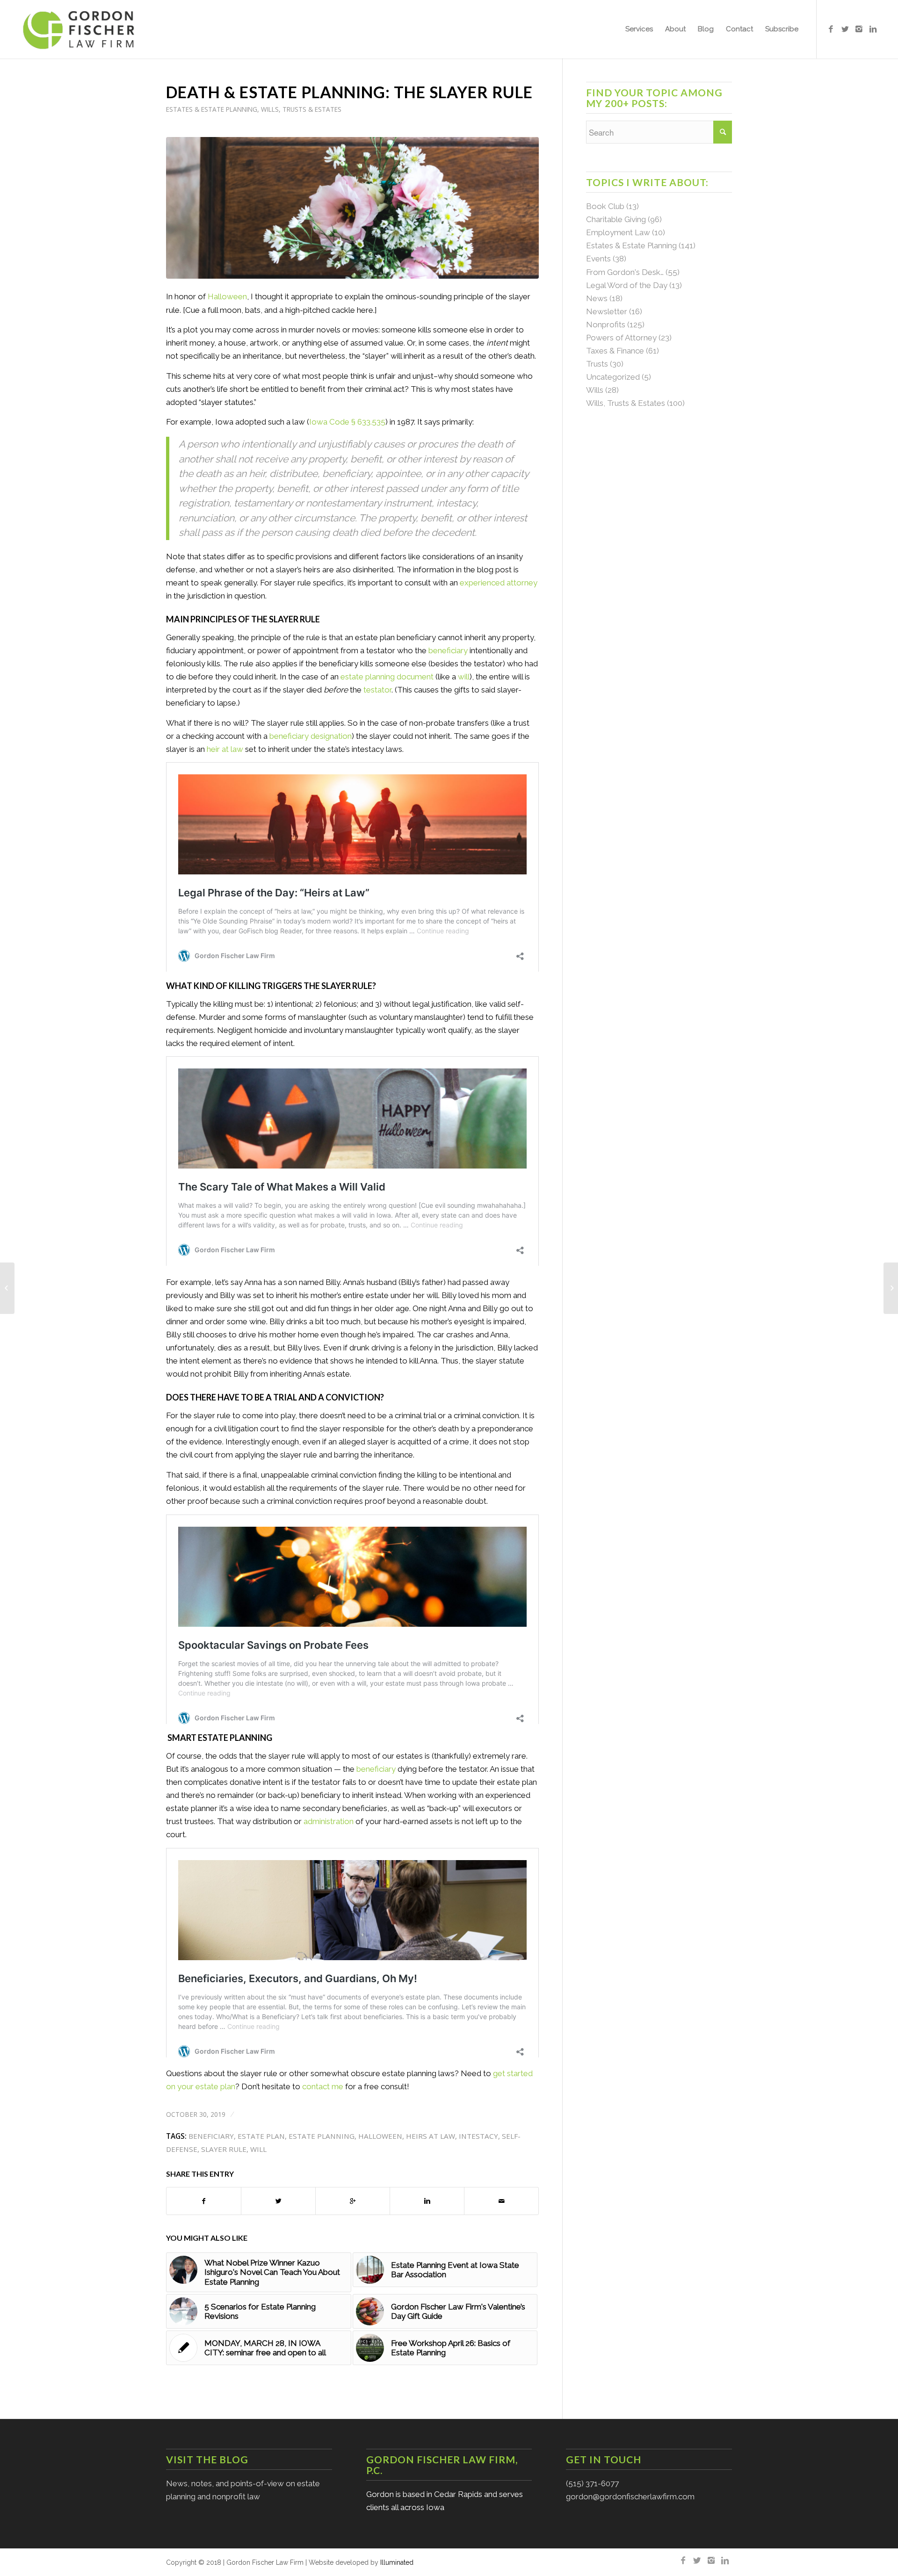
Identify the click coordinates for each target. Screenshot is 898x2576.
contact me (323, 2086)
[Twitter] (845, 29)
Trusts (597, 364)
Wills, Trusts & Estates (301, 109)
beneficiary (448, 650)
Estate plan (261, 2136)
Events (598, 259)
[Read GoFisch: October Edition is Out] (891, 1288)
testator (377, 690)
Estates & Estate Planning (212, 109)
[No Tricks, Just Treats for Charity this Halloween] (7, 1288)
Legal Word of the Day (627, 285)
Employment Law (618, 232)
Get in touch (604, 2459)
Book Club (605, 206)
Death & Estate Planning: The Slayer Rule (349, 92)
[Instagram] (859, 29)
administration (329, 1821)
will (464, 677)
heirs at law (431, 2136)
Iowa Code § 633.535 (347, 422)
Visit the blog (207, 2459)
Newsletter (607, 311)
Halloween (227, 296)
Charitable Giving (616, 219)
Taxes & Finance (615, 351)
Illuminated (397, 2562)
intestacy (478, 2136)
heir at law (225, 749)
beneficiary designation (311, 736)
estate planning (322, 2136)
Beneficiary (211, 2136)
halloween (380, 2136)
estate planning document (387, 677)
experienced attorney (499, 583)
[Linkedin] (873, 29)
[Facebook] (831, 29)
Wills (595, 390)
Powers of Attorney (621, 338)
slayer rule (224, 2149)
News (597, 298)
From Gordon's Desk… (625, 272)
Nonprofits (606, 325)
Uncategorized (613, 377)
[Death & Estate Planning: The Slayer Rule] (352, 208)
